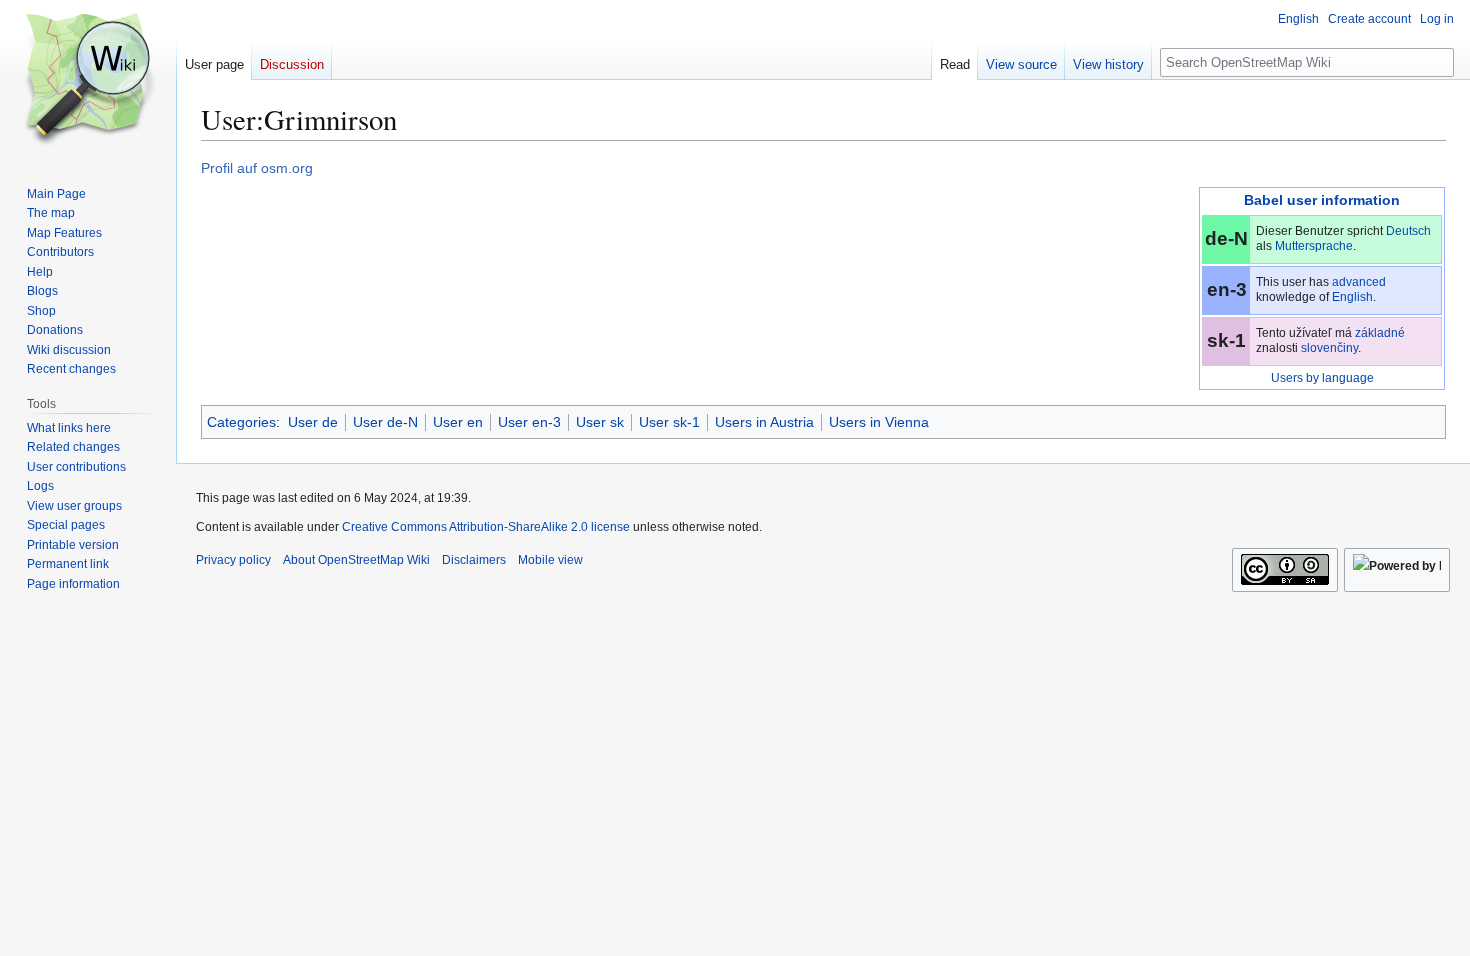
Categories (241, 422)
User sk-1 (669, 422)
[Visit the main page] (88, 80)
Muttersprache (1314, 246)
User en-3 (529, 422)
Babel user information (1322, 200)
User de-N (385, 422)
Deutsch (1408, 231)
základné (1380, 333)
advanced (1359, 282)
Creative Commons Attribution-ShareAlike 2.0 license (486, 527)
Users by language (1322, 378)
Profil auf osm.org (257, 168)
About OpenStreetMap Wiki (356, 560)
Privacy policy (233, 560)
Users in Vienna (879, 422)
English (1352, 297)
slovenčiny (1329, 348)
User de (313, 422)
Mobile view (550, 560)
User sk (600, 422)
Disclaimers (474, 560)
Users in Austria (764, 422)
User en (458, 422)
